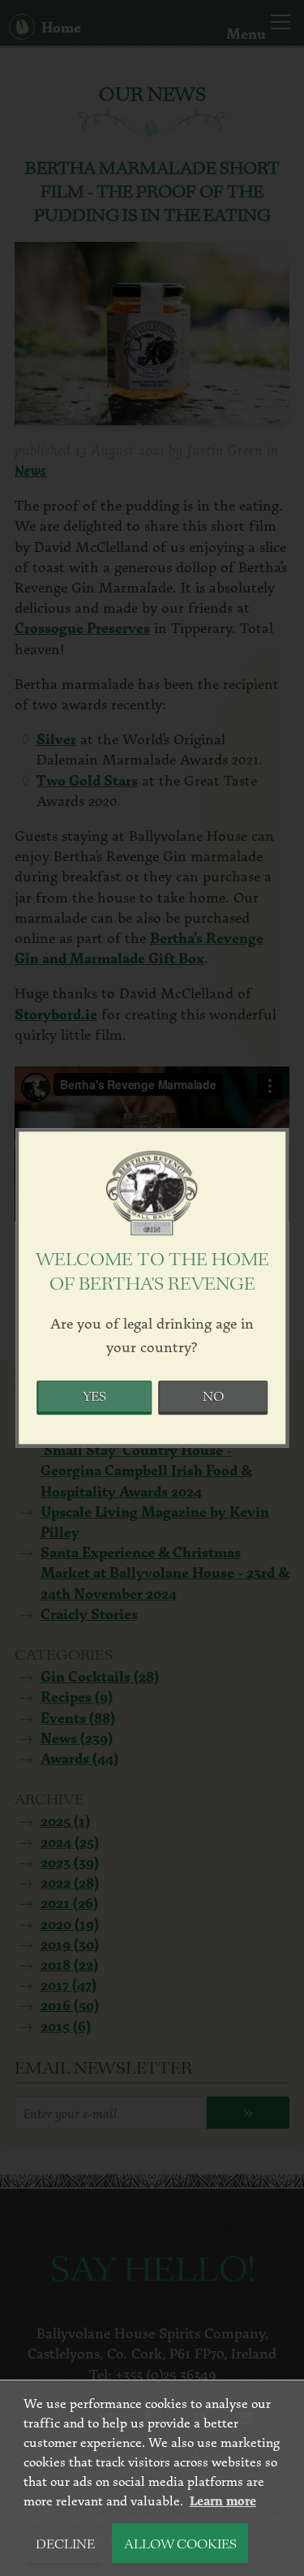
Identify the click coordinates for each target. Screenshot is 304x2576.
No (213, 1398)
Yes (94, 1398)
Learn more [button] (223, 2501)
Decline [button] (65, 2545)
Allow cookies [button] (180, 2545)
